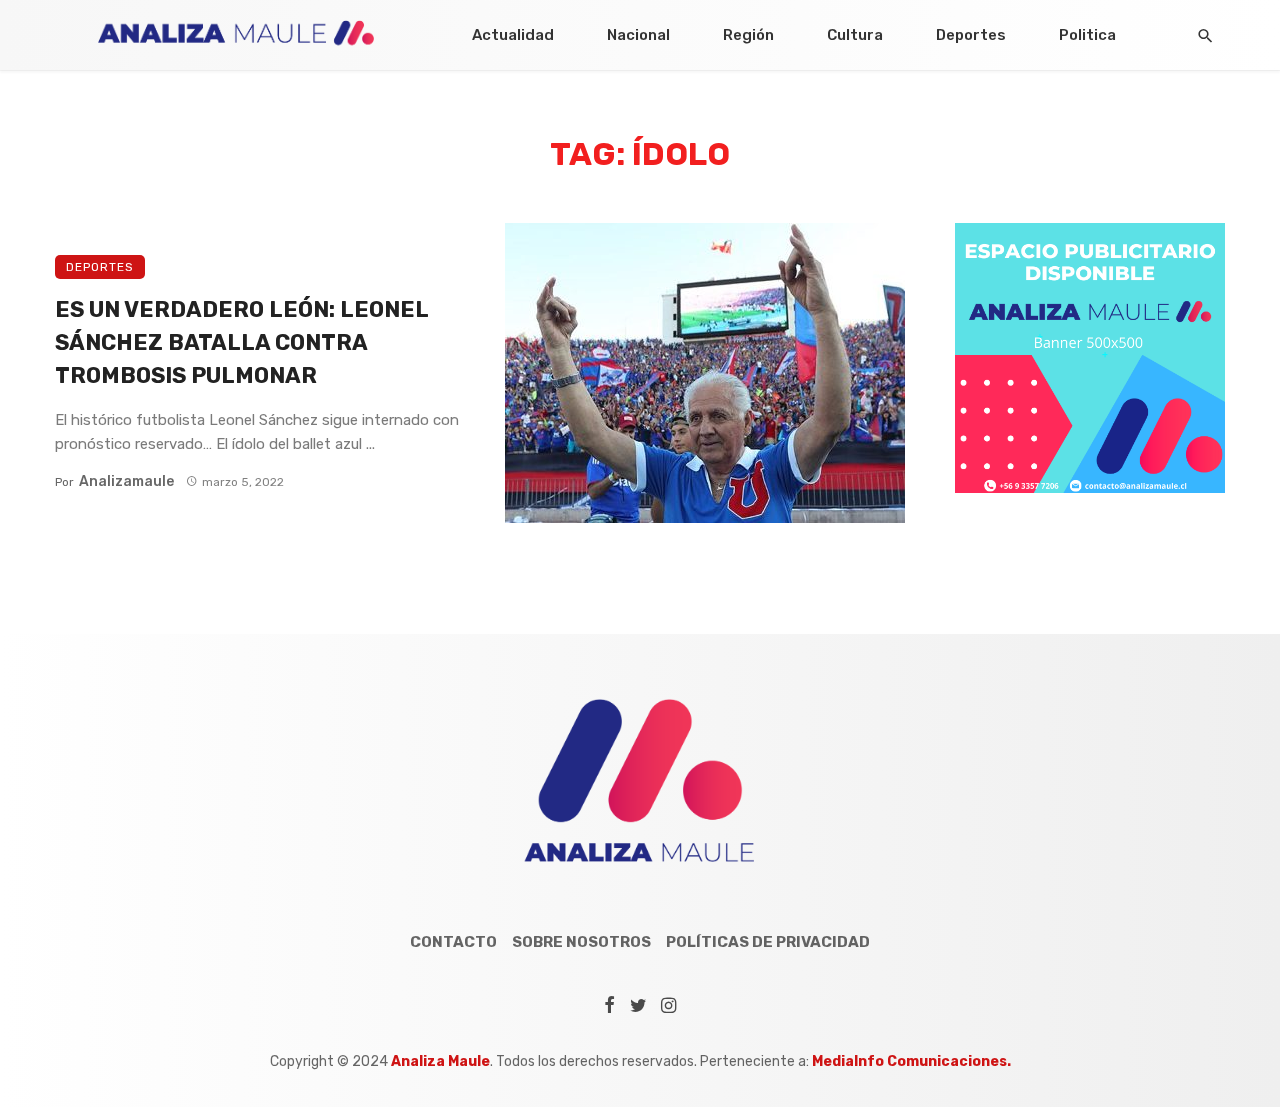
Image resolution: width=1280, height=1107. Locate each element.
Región (748, 35)
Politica (1087, 35)
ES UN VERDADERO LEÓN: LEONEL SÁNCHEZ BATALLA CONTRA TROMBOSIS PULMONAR (241, 342)
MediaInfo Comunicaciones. (911, 1061)
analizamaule (126, 481)
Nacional (638, 35)
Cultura (855, 35)
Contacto (453, 942)
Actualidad (513, 35)
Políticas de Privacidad (768, 942)
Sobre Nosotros (581, 942)
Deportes (971, 35)
